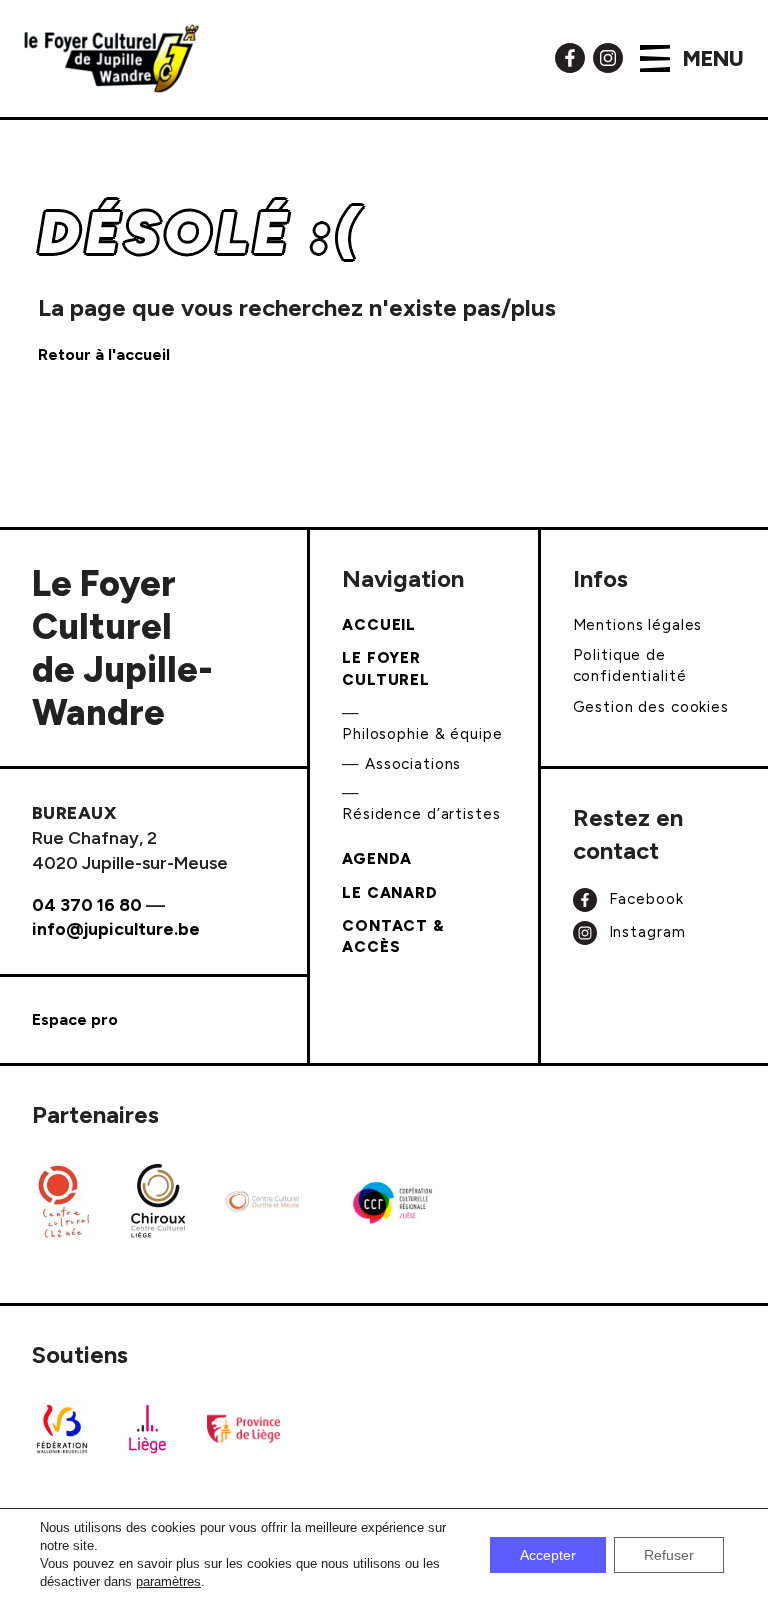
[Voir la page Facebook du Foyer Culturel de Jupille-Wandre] (570, 56)
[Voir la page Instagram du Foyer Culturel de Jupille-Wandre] (608, 56)
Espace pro (75, 1019)
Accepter (548, 1555)
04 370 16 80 (87, 904)
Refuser (669, 1555)
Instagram (645, 932)
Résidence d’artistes (421, 814)
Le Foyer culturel (386, 668)
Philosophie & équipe (422, 734)
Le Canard (390, 893)
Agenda (377, 859)
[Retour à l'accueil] (111, 58)
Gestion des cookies (651, 707)
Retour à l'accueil (104, 354)
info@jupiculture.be (116, 928)
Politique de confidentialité (630, 665)
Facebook (644, 899)
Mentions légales (638, 625)
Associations (413, 764)
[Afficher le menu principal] (655, 58)
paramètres (168, 1581)
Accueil (379, 625)
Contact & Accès (393, 936)
